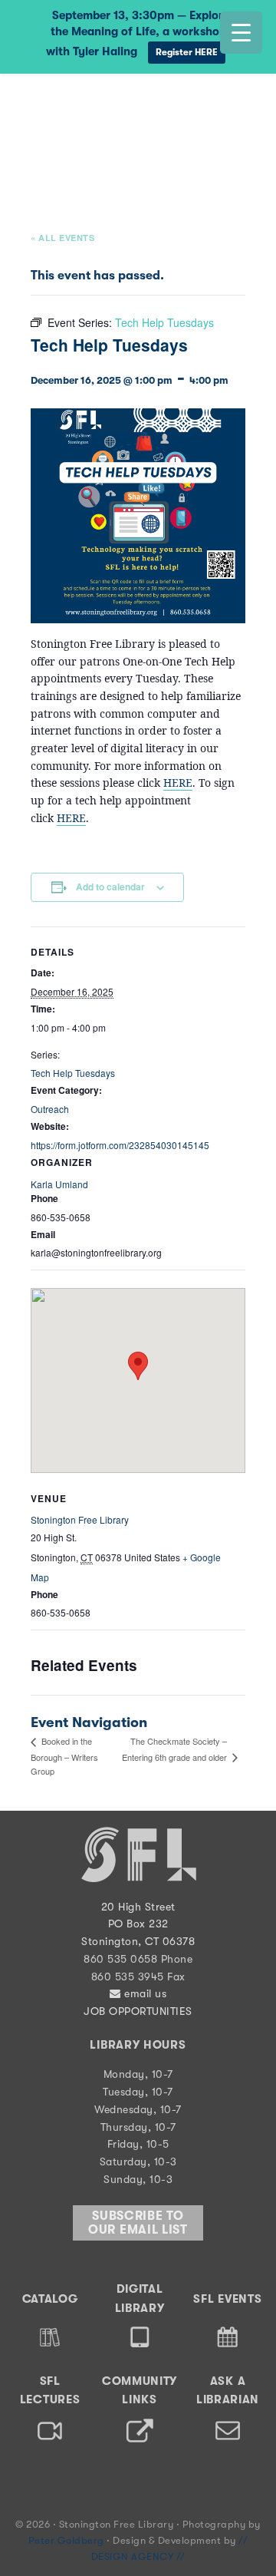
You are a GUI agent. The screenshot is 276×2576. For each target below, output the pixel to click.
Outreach (50, 1109)
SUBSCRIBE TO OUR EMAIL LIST (138, 2223)
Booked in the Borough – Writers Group (64, 1755)
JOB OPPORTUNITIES (138, 2011)
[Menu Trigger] (241, 33)
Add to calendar (110, 887)
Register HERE (187, 52)
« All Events (62, 238)
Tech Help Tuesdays (73, 1073)
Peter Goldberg (68, 2540)
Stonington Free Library (73, 110)
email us (144, 1993)
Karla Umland (59, 1184)
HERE (178, 783)
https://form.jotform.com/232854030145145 (120, 1145)
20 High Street (138, 1907)
